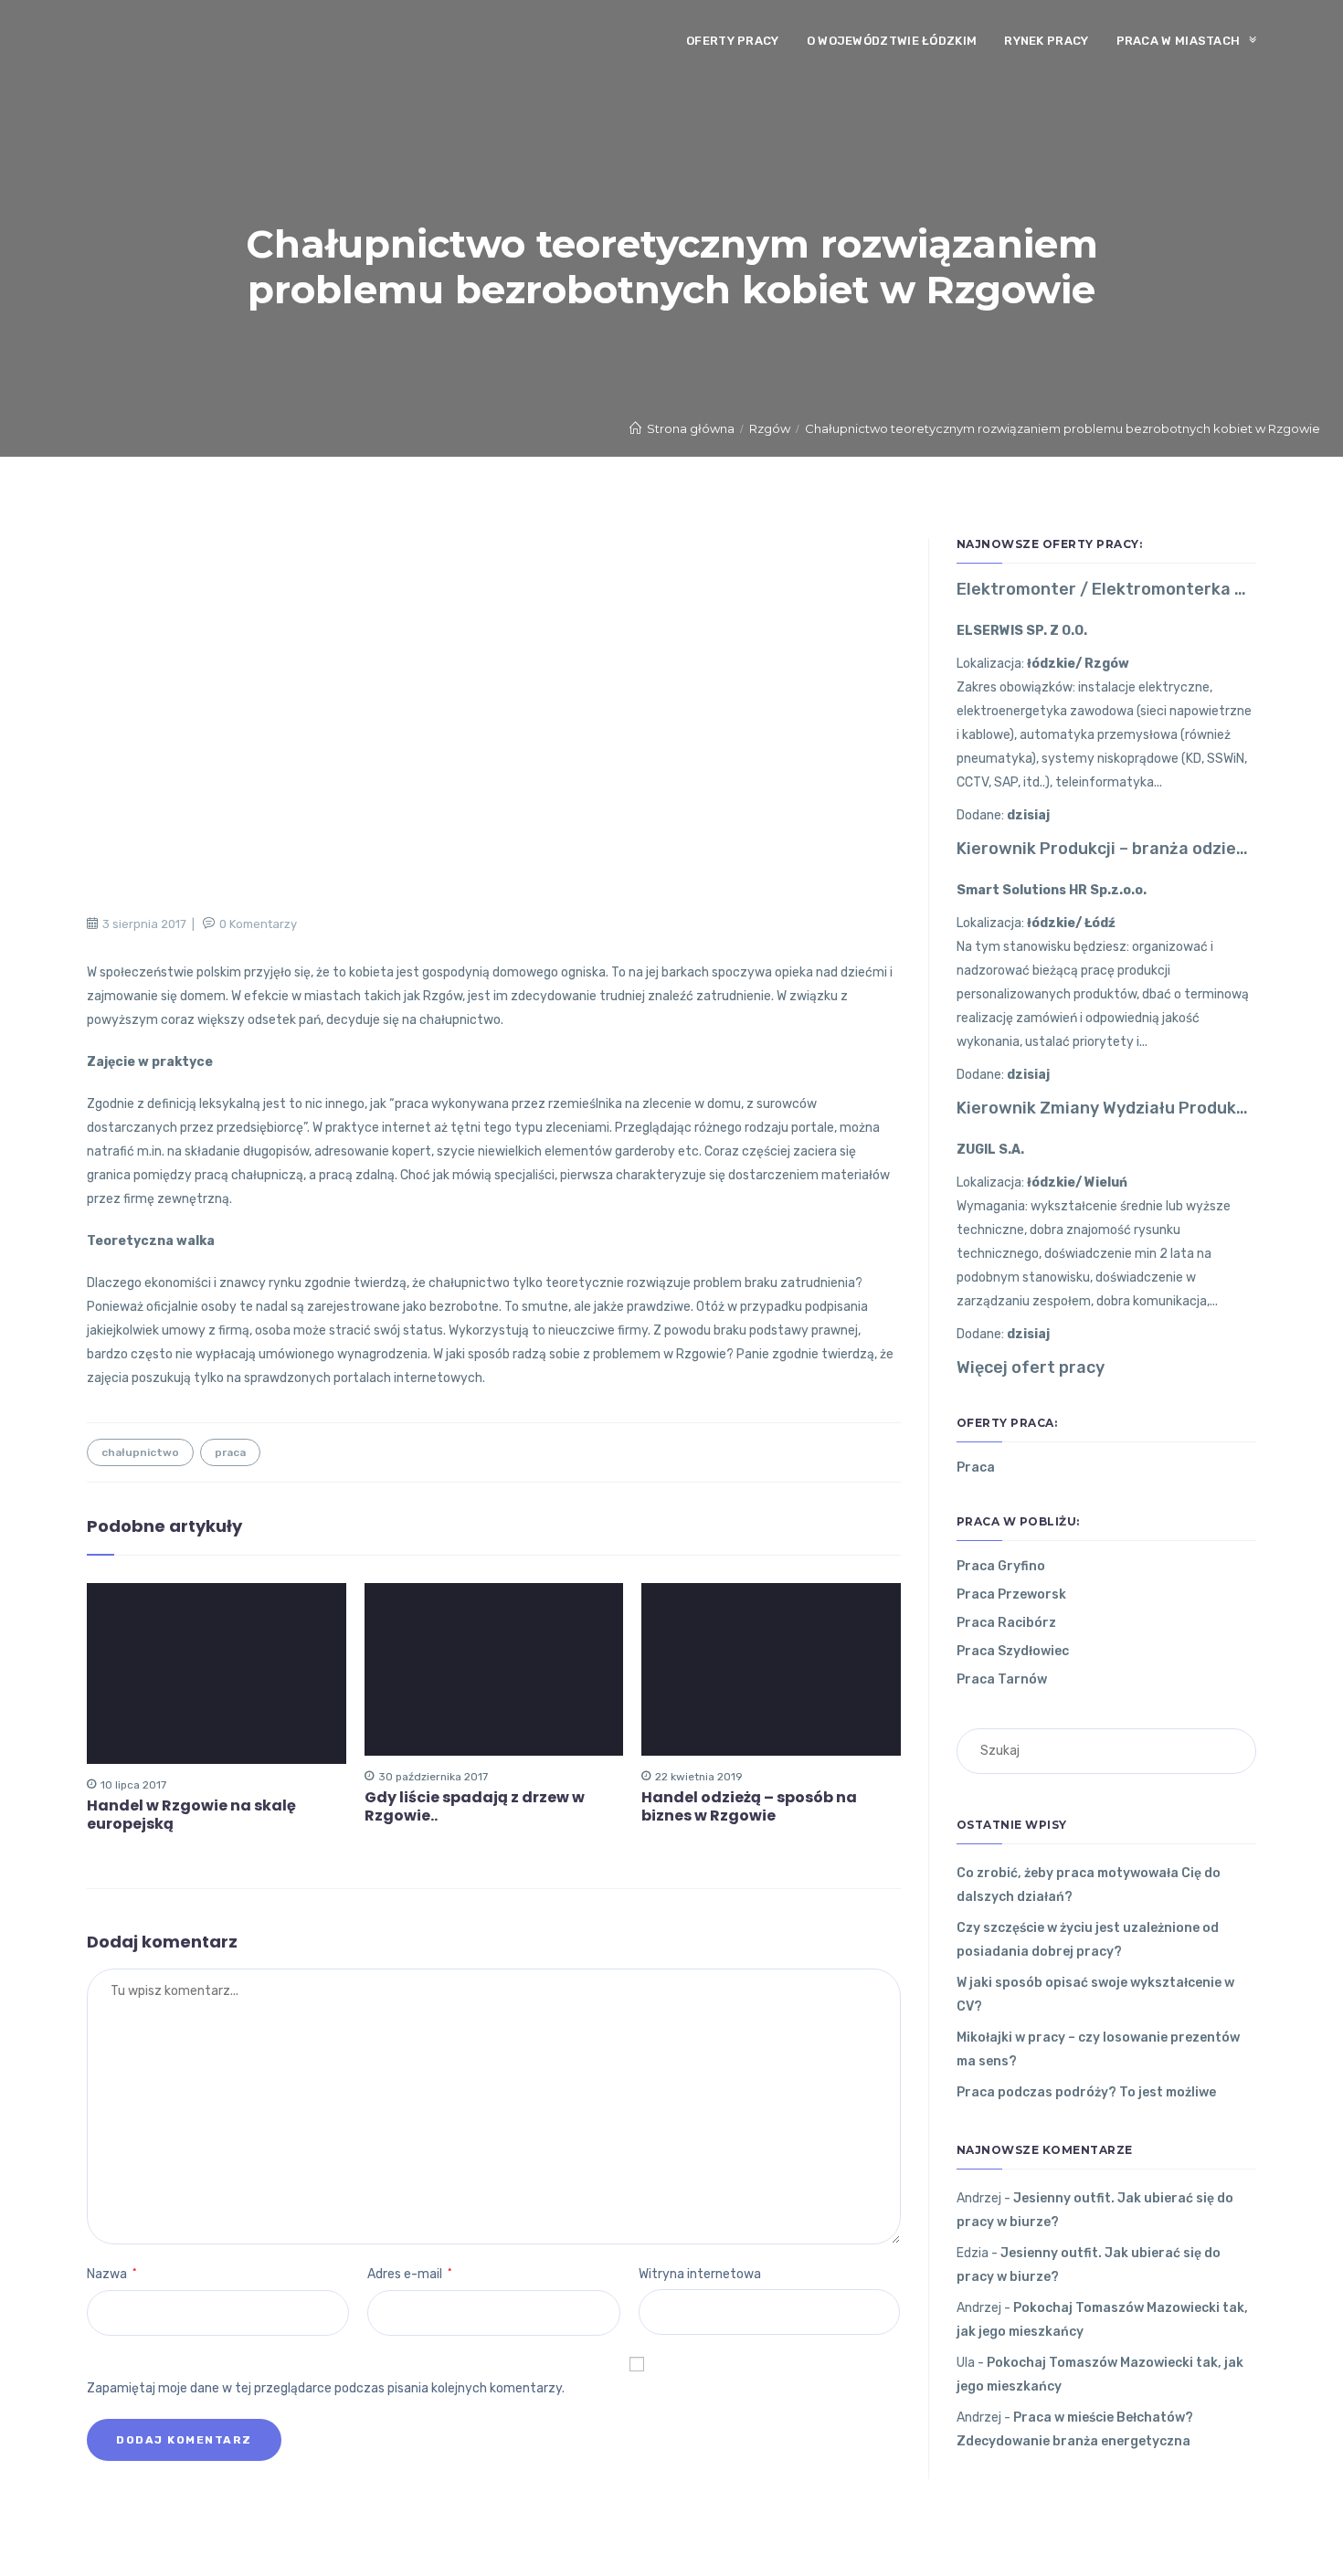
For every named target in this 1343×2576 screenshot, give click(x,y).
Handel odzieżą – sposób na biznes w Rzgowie (749, 1807)
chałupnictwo (140, 1452)
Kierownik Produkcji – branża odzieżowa (1106, 849)
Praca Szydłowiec (1013, 1651)
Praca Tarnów (1002, 1679)
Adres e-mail (409, 2274)
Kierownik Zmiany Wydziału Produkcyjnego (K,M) (1106, 1108)
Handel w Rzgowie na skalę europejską (191, 1815)
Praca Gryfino (1001, 1566)
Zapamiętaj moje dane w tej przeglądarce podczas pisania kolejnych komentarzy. (326, 2388)
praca (230, 1452)
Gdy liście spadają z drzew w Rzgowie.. (475, 1807)
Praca (976, 1467)
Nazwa (111, 2274)
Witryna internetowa (700, 2274)
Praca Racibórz (1006, 1623)
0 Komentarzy (258, 924)
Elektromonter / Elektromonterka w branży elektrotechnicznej (1106, 589)
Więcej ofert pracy (1031, 1367)
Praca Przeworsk (1011, 1594)
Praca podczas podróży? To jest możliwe (1086, 2092)
